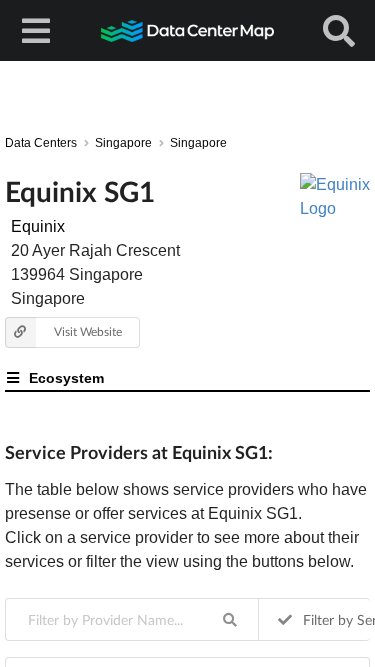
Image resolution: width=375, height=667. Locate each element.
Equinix (38, 226)
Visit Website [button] (88, 331)
